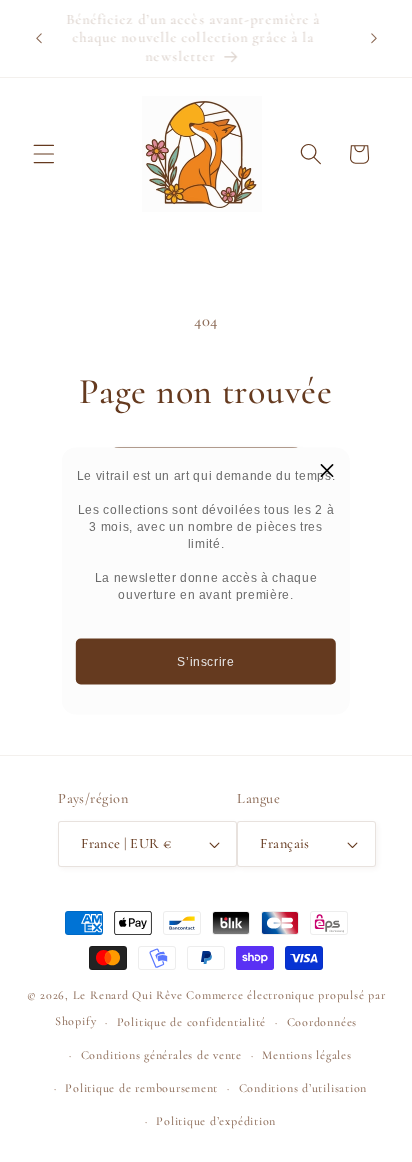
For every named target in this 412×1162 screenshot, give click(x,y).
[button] (327, 471)
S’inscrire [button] (206, 661)
